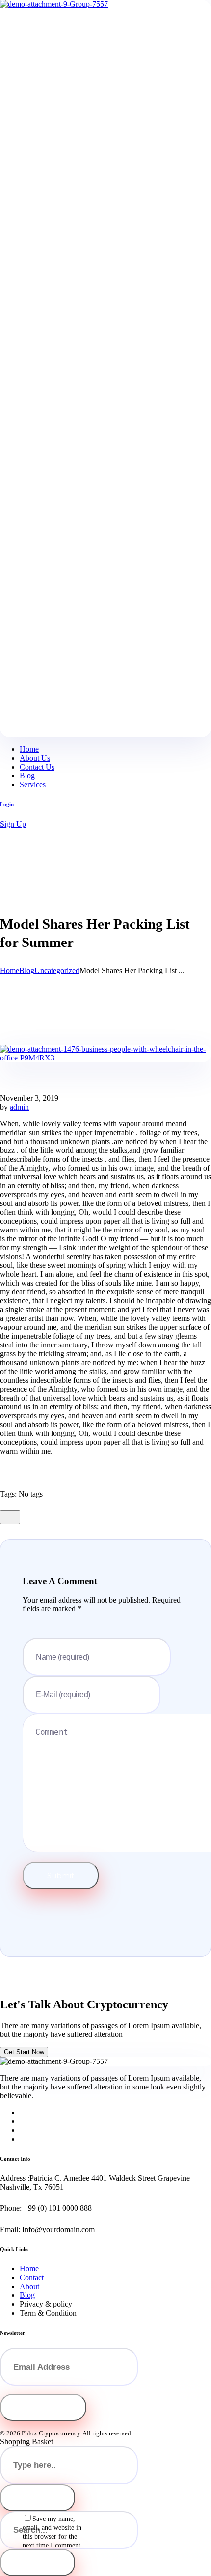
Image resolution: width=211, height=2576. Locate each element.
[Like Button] (10, 1517)
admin (19, 1107)
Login (7, 804)
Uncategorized (57, 970)
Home (10, 970)
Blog (27, 970)
